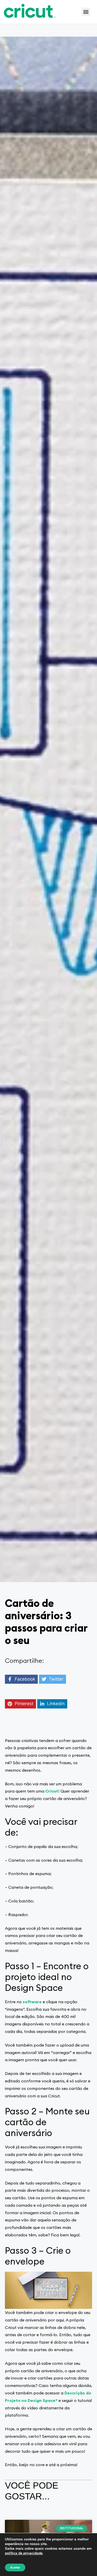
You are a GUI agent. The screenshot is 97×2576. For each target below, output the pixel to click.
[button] (86, 12)
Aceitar (15, 2567)
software (32, 2002)
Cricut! (52, 1791)
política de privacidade (24, 2553)
